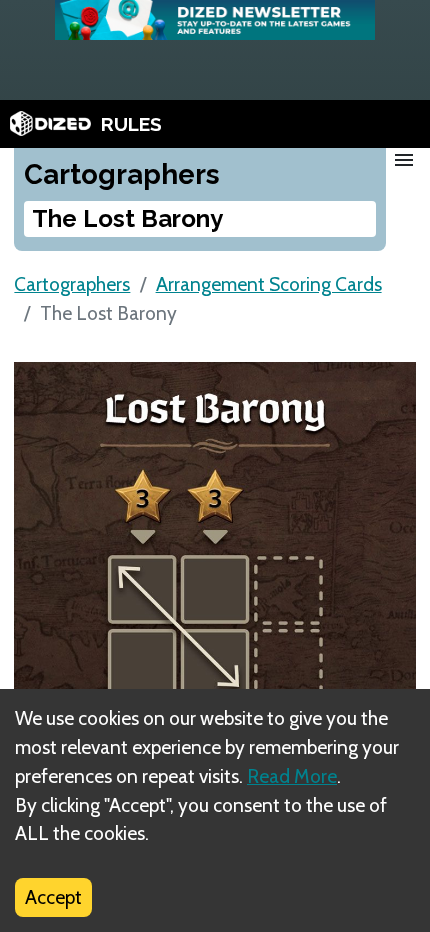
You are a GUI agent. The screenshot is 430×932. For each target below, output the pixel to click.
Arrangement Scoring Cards (269, 284)
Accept (53, 897)
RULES (131, 124)
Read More (292, 776)
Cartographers (72, 284)
